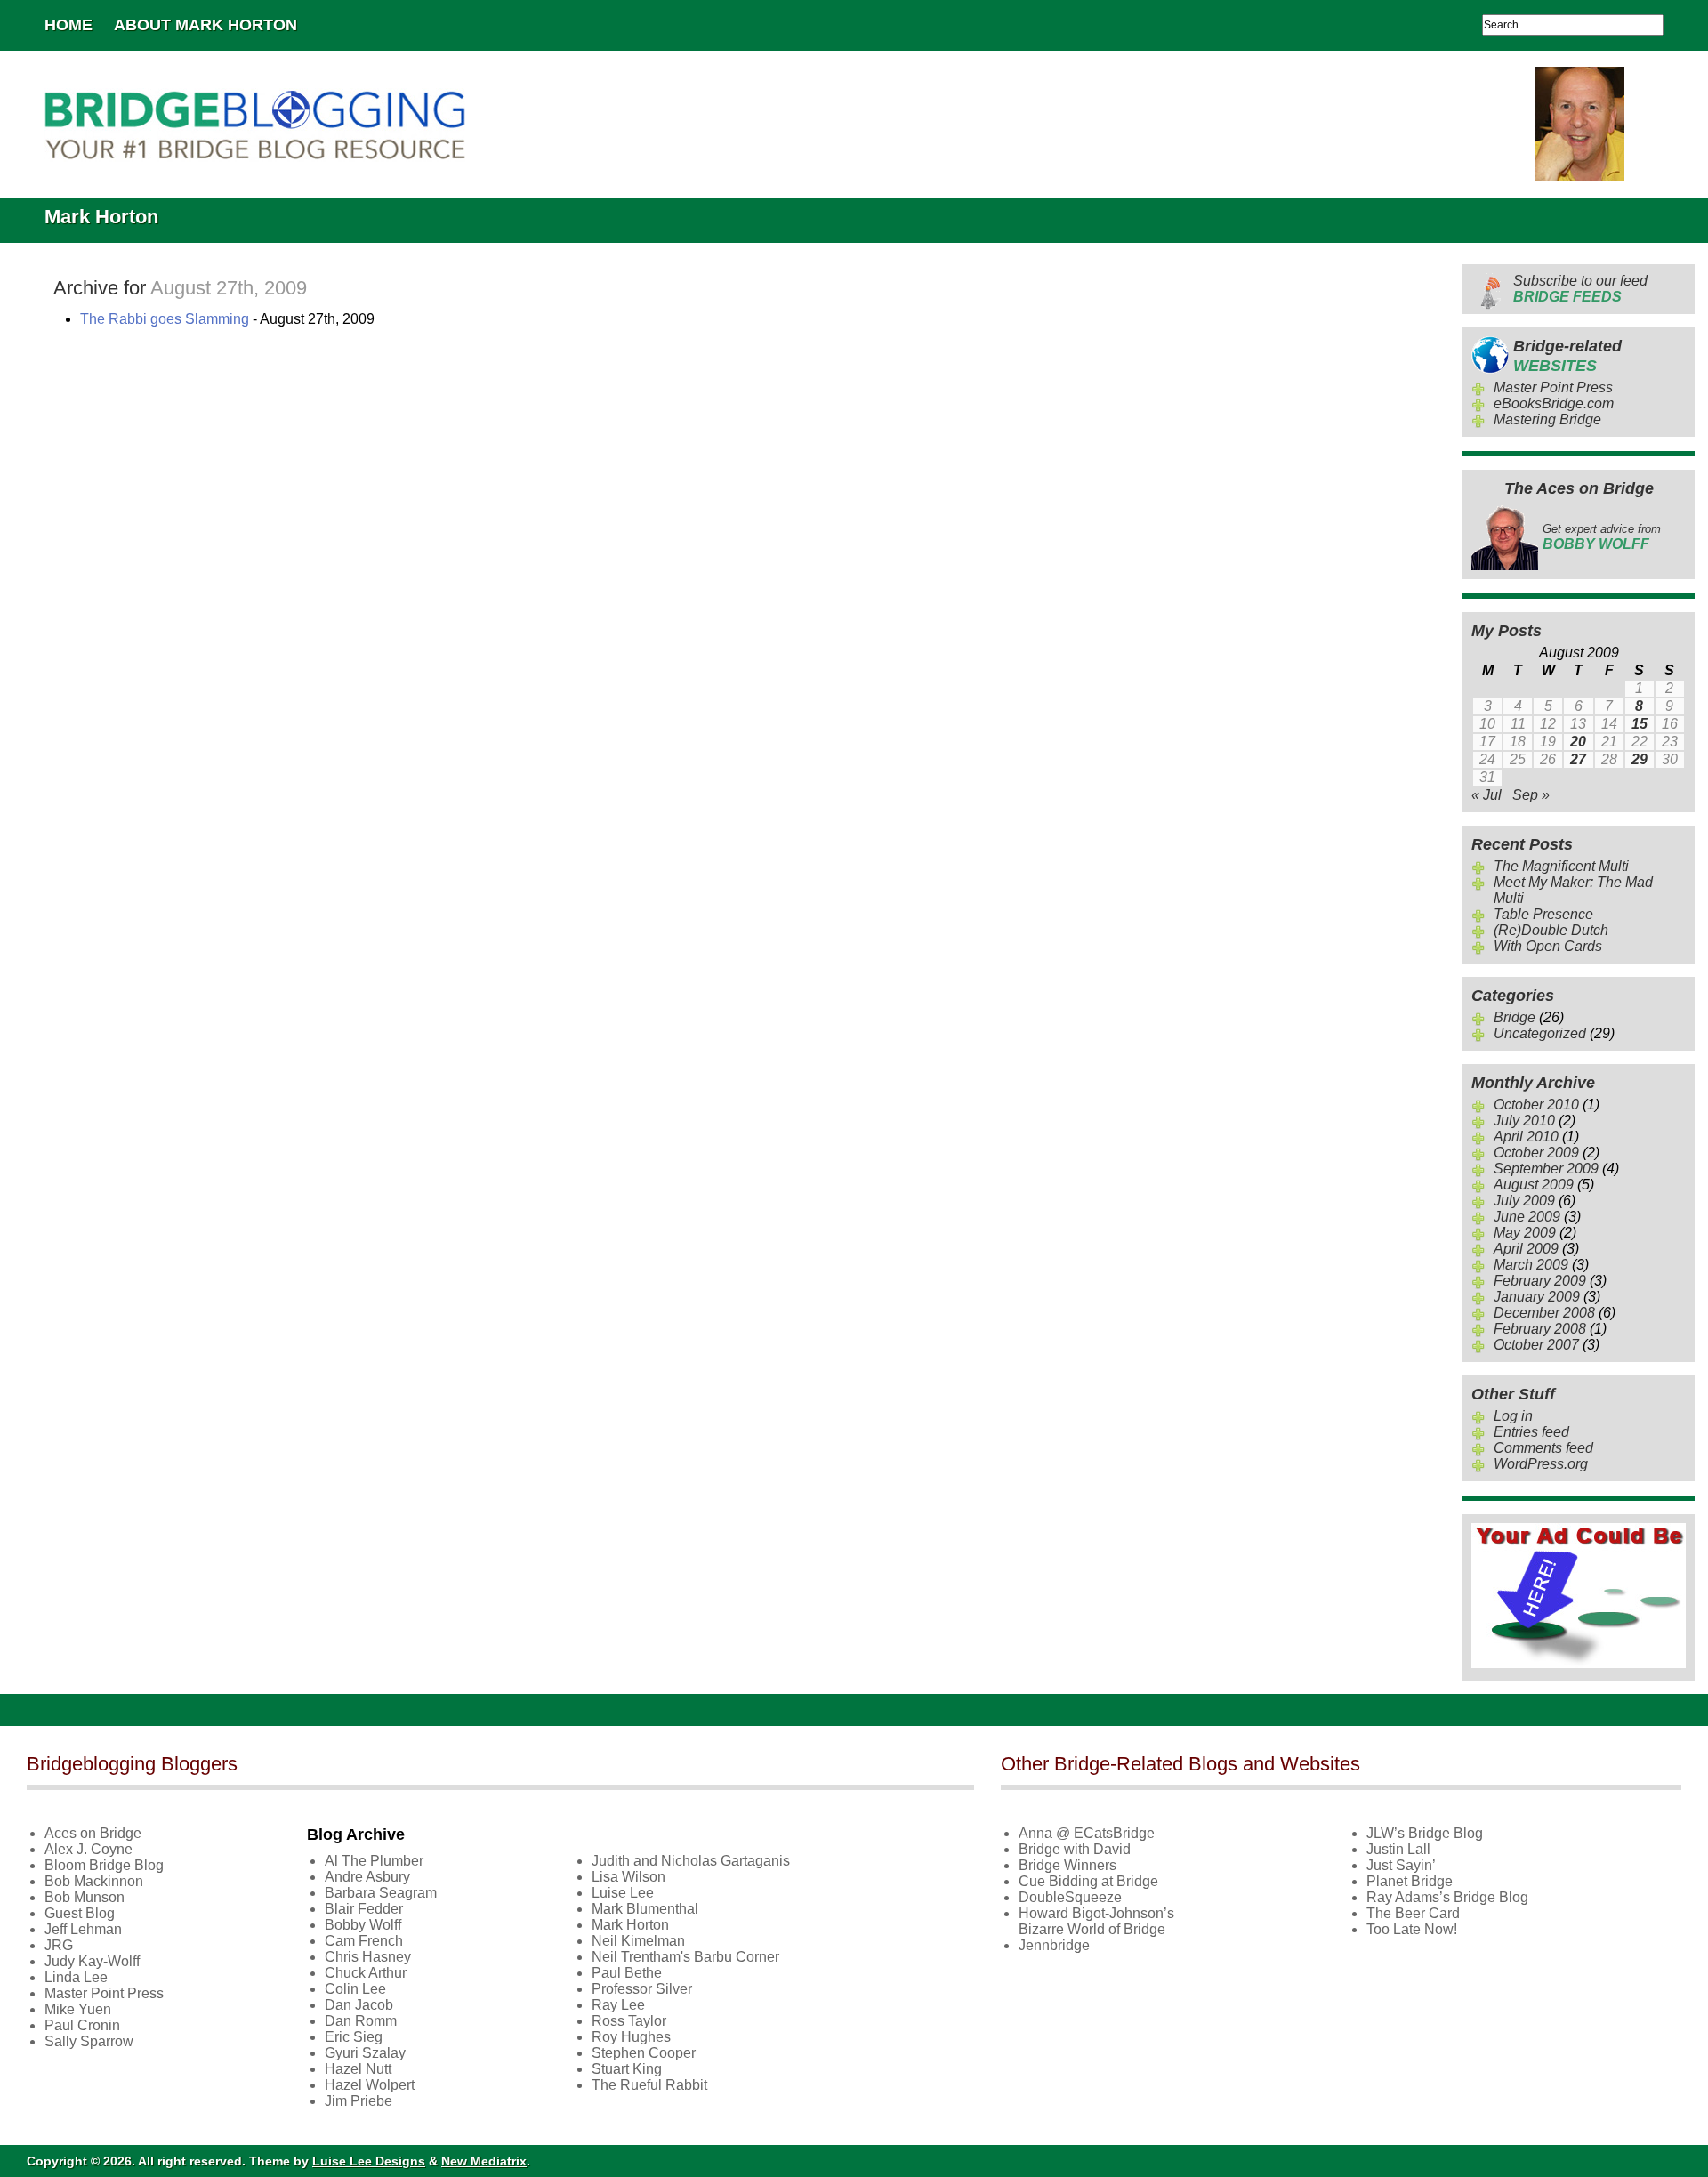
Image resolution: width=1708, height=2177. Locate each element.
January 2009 (1537, 1297)
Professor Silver (642, 1989)
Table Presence (1543, 914)
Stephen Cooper (644, 2053)
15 (1640, 724)
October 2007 (1536, 1345)
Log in (1513, 1416)
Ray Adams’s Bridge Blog (1447, 1897)
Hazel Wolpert (370, 2085)
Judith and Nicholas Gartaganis (691, 1861)
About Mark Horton (205, 25)
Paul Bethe (627, 1973)
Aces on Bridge (93, 1833)
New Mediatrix (484, 2161)
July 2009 (1524, 1201)
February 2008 (1540, 1329)
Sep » (1531, 795)
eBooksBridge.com (1554, 403)
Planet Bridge (1410, 1881)
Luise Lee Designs (369, 2161)
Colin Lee (355, 1989)
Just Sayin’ (1401, 1865)
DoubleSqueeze (1070, 1897)
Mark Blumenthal (645, 1909)
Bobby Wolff (363, 1925)
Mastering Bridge (1547, 419)
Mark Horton (630, 1925)
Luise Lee (623, 1893)
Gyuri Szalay (365, 2053)
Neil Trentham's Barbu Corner (685, 1957)
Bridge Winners (1067, 1865)
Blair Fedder (364, 1909)
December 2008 (1544, 1313)
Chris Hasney (368, 1957)
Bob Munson (85, 1897)
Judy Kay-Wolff (92, 1961)
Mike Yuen (78, 2009)
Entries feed (1531, 1432)
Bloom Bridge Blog (104, 1865)
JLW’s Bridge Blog (1425, 1833)
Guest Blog (80, 1913)
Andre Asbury (367, 1877)
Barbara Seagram (381, 1893)
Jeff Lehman (83, 1929)
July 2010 (1524, 1121)
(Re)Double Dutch (1551, 930)
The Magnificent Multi (1561, 866)
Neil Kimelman (638, 1941)
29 (1640, 759)
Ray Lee (618, 2005)
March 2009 (1531, 1265)
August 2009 (1534, 1185)
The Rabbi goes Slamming (165, 319)
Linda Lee (76, 1977)
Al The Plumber (374, 1861)
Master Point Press (1553, 387)
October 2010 (1536, 1105)
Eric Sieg (354, 2037)
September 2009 (1546, 1169)
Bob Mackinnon (94, 1881)
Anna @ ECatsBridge (1087, 1833)
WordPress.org (1541, 1464)
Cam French (364, 1941)
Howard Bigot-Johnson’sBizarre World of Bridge (1096, 1921)
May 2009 (1525, 1233)
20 (1578, 742)
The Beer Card (1413, 1913)
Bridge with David (1075, 1849)
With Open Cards (1548, 946)
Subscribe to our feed (1580, 289)
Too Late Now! (1412, 1929)
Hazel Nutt (358, 2069)
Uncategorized (1540, 1033)
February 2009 (1540, 1281)
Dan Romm (361, 2021)
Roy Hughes (631, 2037)
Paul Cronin (82, 2025)
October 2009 (1536, 1153)
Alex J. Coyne (89, 1849)
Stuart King (627, 2069)
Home (68, 25)
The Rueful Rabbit (649, 2085)
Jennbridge (1054, 1945)
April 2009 (1526, 1249)
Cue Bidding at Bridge (1088, 1881)
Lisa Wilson (628, 1877)
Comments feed (1543, 1448)
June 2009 (1527, 1217)
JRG (59, 1945)
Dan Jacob (359, 2005)
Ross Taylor (629, 2021)
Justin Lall (1398, 1849)
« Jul (1486, 795)
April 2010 (1526, 1137)
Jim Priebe (359, 2101)
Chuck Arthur (366, 1973)
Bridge (1515, 1017)
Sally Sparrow (89, 2041)
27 (1578, 759)
